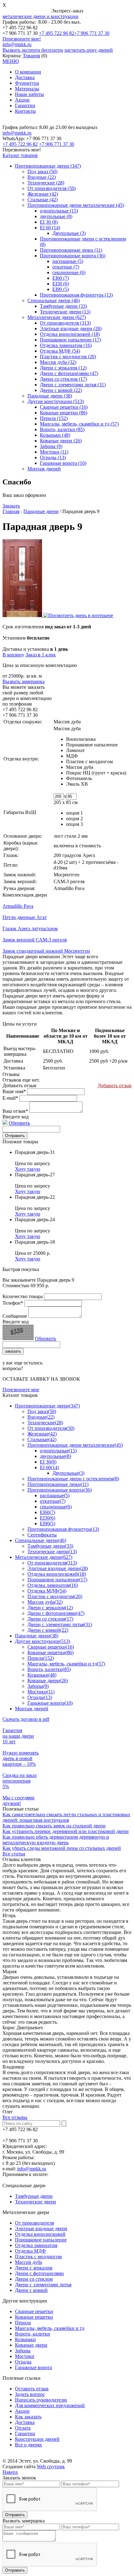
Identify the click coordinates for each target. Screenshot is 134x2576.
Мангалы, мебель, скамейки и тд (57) (79, 424)
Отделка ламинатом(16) (53, 1585)
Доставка (25, 77)
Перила (23, 2323)
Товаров (31, 56)
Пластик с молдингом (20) (68, 357)
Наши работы (29, 94)
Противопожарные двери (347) (48, 166)
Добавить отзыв (115, 1086)
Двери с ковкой (31, 2290)
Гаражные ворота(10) (50, 1703)
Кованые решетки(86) (50, 1652)
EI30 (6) (61, 284)
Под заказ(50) (42, 1411)
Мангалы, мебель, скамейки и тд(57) (66, 1664)
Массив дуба (80, 767)
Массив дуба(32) (45, 1602)
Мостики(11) (41, 1692)
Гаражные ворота (33, 2367)
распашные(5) (55, 1495)
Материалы (27, 89)
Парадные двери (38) (50, 396)
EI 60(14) (49, 1467)
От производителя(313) (52, 1563)
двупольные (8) (56, 216)
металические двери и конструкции (41, 16)
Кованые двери (31, 2345)
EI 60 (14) (50, 228)
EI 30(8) (48, 1462)
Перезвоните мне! (22, 39)
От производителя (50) (52, 188)
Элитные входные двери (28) (71, 329)
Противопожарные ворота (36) (73, 256)
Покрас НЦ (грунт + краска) (96, 773)
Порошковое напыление (92, 745)
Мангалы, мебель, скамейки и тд (50, 2328)
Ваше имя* (14, 1091)
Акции (22, 100)
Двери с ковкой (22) (61, 390)
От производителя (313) (65, 323)
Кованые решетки (34, 2317)
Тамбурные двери (34, 2196)
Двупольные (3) (69, 233)
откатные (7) (66, 267)
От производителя (34, 2223)
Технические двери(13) (52, 1552)
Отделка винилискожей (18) (70, 334)
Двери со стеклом (34, 2279)
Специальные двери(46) (41, 1540)
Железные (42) (43, 194)
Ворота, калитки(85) (49, 1669)
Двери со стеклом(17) (50, 1619)
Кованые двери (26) (61, 441)
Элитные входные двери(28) (58, 1568)
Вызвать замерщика (24, 681)
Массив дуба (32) (58, 362)
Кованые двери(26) (48, 1681)
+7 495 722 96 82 (57, 33)
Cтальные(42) (42, 1439)
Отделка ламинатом (36, 2245)
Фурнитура (27, 83)
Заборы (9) (51, 446)
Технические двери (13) (65, 312)
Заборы (23, 2351)
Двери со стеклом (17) (63, 379)
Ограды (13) (53, 457)
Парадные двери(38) (37, 1636)
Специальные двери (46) (54, 300)
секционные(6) (56, 1507)
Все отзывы (15, 2117)
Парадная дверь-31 (35, 1152)
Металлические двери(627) (44, 1557)
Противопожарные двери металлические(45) (75, 1445)
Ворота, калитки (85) (62, 429)
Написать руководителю (41, 2400)
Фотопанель (79, 778)
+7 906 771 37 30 (92, 33)
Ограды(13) (40, 1697)
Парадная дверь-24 (35, 1219)
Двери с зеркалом (34, 2268)
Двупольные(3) (68, 1473)
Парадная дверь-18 (35, 1242)
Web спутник (51, 2466)
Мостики (25, 2356)
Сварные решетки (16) (64, 407)
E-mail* (10, 1098)
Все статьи (14, 1854)
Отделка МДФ (30, 2251)
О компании (28, 72)
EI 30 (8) (49, 222)
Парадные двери (41, 511)
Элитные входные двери (41, 2228)
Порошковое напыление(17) (57, 1580)
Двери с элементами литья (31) (73, 385)
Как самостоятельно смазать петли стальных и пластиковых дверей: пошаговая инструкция (66, 1817)
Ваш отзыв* (15, 1111)
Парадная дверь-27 (35, 1175)
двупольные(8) (55, 1456)
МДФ (72, 756)
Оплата (23, 2428)
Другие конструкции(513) (43, 1641)
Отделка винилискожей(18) (57, 1574)
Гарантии (25, 105)
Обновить (19, 1123)
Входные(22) (41, 1417)
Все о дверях (29, 2445)
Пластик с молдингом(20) (55, 1596)
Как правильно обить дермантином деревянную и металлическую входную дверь (56, 1840)
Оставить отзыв (32, 2389)
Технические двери (36, 2202)
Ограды (23, 2362)
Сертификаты (42, 1535)
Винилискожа (81, 739)
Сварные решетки (34, 2311)
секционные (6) (69, 272)
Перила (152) (54, 418)
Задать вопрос (30, 2394)
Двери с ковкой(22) (48, 1630)
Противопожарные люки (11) (71, 250)
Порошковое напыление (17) (70, 340)
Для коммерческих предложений (50, 2405)
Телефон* (13, 1303)
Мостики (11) (54, 452)
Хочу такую (28, 1169)
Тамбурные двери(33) (50, 1546)
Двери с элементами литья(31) (60, 1624)
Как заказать (28, 2417)
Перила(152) (41, 1658)
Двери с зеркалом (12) (63, 368)
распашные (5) (68, 261)
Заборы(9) (38, 1686)
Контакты (25, 111)
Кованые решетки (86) (64, 413)
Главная (11, 511)
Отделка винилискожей (40, 2234)
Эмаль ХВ (77, 784)
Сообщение (15, 1316)
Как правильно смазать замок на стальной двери (54, 1826)
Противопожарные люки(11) (58, 1484)
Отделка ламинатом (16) (66, 345)
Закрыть (11, 506)
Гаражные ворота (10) (63, 463)
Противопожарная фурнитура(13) (63, 1529)
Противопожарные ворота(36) (60, 1490)
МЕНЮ (11, 61)
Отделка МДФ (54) (60, 351)
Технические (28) (46, 183)
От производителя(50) (51, 1428)
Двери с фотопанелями (39, 2273)
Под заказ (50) (42, 171)
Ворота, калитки (33, 2334)
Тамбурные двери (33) (63, 306)
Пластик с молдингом (89, 762)
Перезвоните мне (21, 1390)
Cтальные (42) (43, 200)
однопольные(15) (58, 1451)
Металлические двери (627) (57, 317)
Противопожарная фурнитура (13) (76, 295)
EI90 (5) (61, 289)
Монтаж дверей (44, 469)
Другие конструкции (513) (56, 401)
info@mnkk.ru (17, 44)
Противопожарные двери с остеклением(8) (73, 1479)
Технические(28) (45, 1423)
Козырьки (25, 2339)
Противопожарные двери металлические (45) (76, 205)
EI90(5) (48, 1524)
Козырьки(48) (42, 1675)
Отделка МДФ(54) (47, 1591)
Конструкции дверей (37, 2439)
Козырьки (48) (55, 435)
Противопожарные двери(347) (47, 1406)
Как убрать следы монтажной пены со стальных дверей (62, 1848)
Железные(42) (42, 1434)
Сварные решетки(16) (51, 1647)
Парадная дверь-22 (35, 1197)
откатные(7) (53, 1501)
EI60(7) (48, 1512)
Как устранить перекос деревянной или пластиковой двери (66, 1831)
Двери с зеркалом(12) (50, 1608)
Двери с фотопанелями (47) (69, 373)
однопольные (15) (59, 211)
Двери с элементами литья (43, 2285)
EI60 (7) (61, 278)
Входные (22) (42, 177)
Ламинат (75, 750)
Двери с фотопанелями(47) (56, 1613)
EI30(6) (48, 1518)
